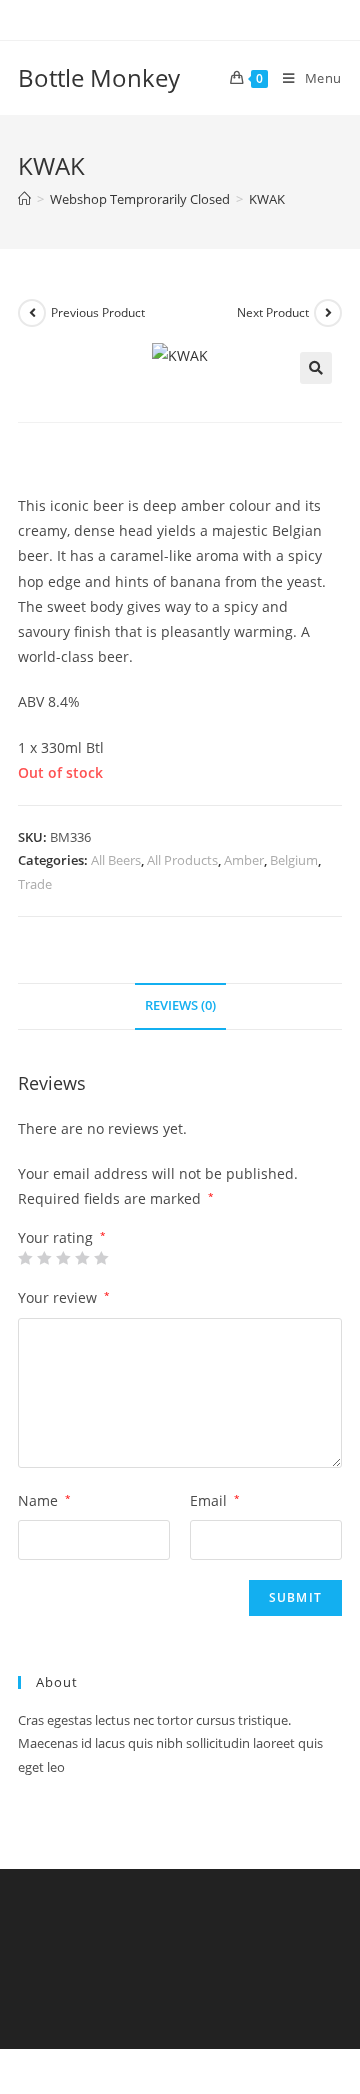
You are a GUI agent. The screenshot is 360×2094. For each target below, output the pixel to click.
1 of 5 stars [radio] (25, 1258)
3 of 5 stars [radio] (63, 1258)
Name (44, 1500)
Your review (64, 1297)
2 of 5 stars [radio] (44, 1258)
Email (215, 1500)
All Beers (116, 860)
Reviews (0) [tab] (180, 1005)
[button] (316, 368)
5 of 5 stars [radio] (101, 1258)
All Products (182, 860)
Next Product (273, 312)
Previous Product (98, 312)
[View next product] (328, 313)
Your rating (62, 1238)
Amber (244, 860)
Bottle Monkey (99, 77)
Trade (35, 884)
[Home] (24, 199)
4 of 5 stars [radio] (82, 1258)
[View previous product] (32, 313)
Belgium (294, 860)
